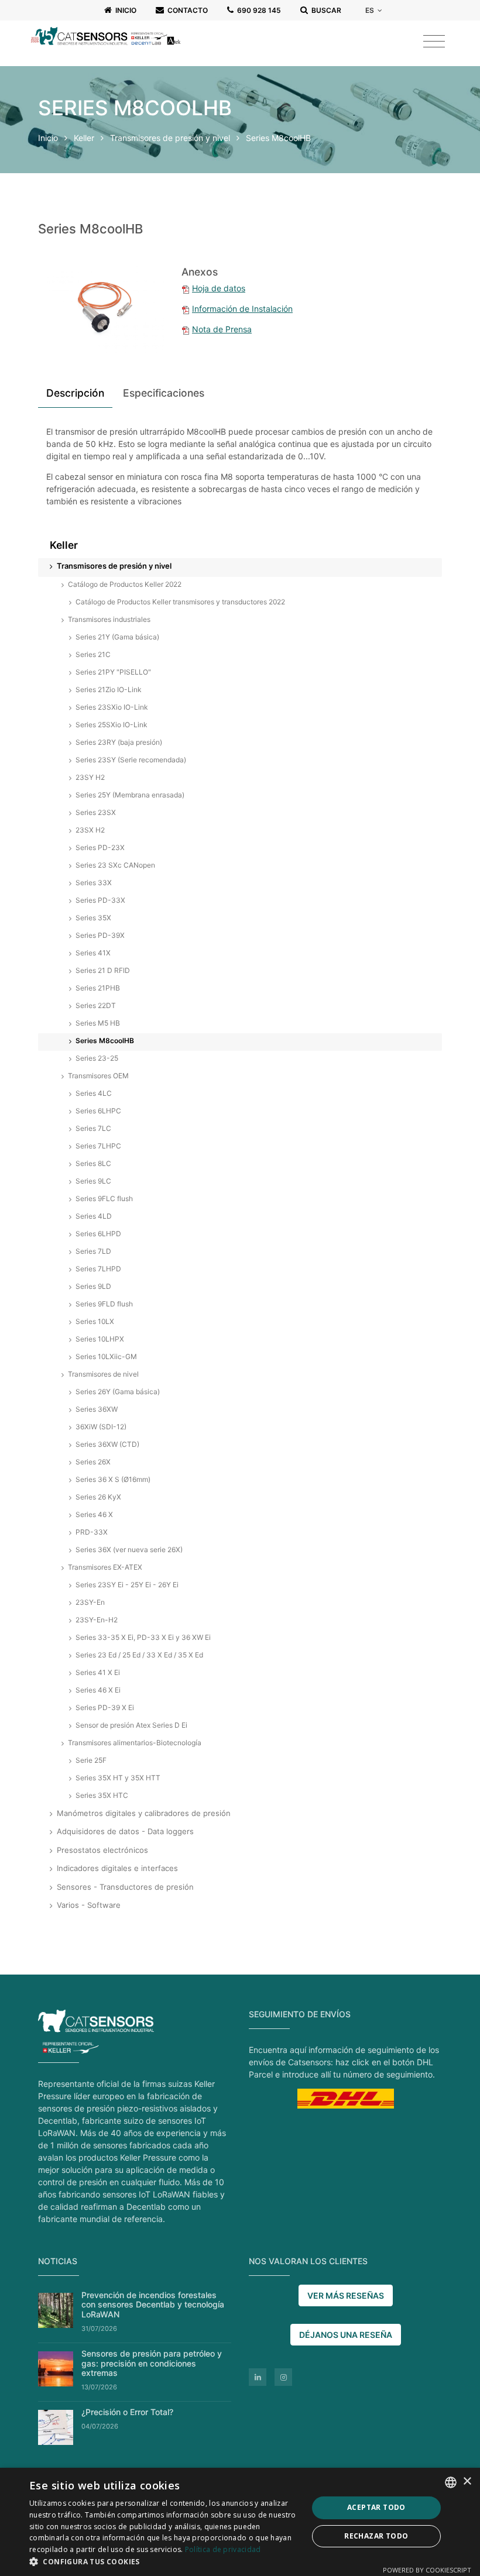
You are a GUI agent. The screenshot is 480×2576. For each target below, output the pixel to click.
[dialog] (240, 2522)
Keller (84, 138)
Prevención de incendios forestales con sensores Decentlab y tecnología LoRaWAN (153, 2305)
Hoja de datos (219, 288)
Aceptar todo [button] (376, 2507)
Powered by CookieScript (427, 2570)
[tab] (75, 395)
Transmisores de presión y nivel (171, 138)
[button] (164, 2561)
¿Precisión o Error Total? (127, 2412)
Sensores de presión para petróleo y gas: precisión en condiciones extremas (152, 2363)
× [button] (467, 2482)
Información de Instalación (242, 309)
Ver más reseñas (346, 2295)
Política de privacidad (223, 2549)
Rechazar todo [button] (376, 2536)
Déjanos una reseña (346, 2335)
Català (383, 59)
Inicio (48, 138)
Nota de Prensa (222, 329)
